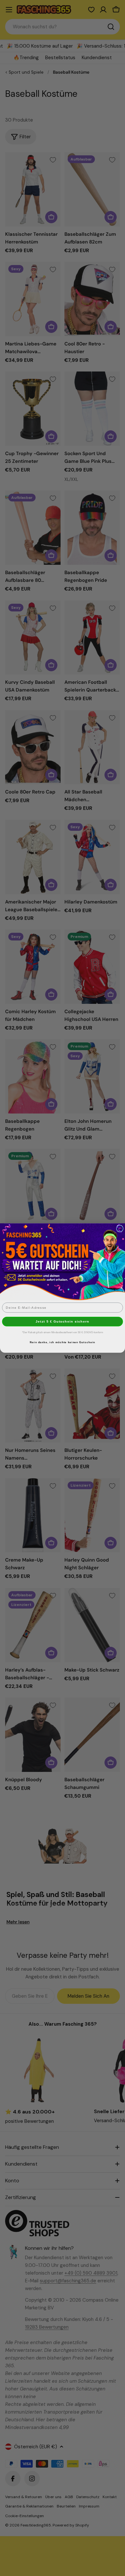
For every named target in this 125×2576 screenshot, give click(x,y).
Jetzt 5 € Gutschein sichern (63, 1321)
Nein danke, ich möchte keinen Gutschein (62, 1342)
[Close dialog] (120, 1229)
